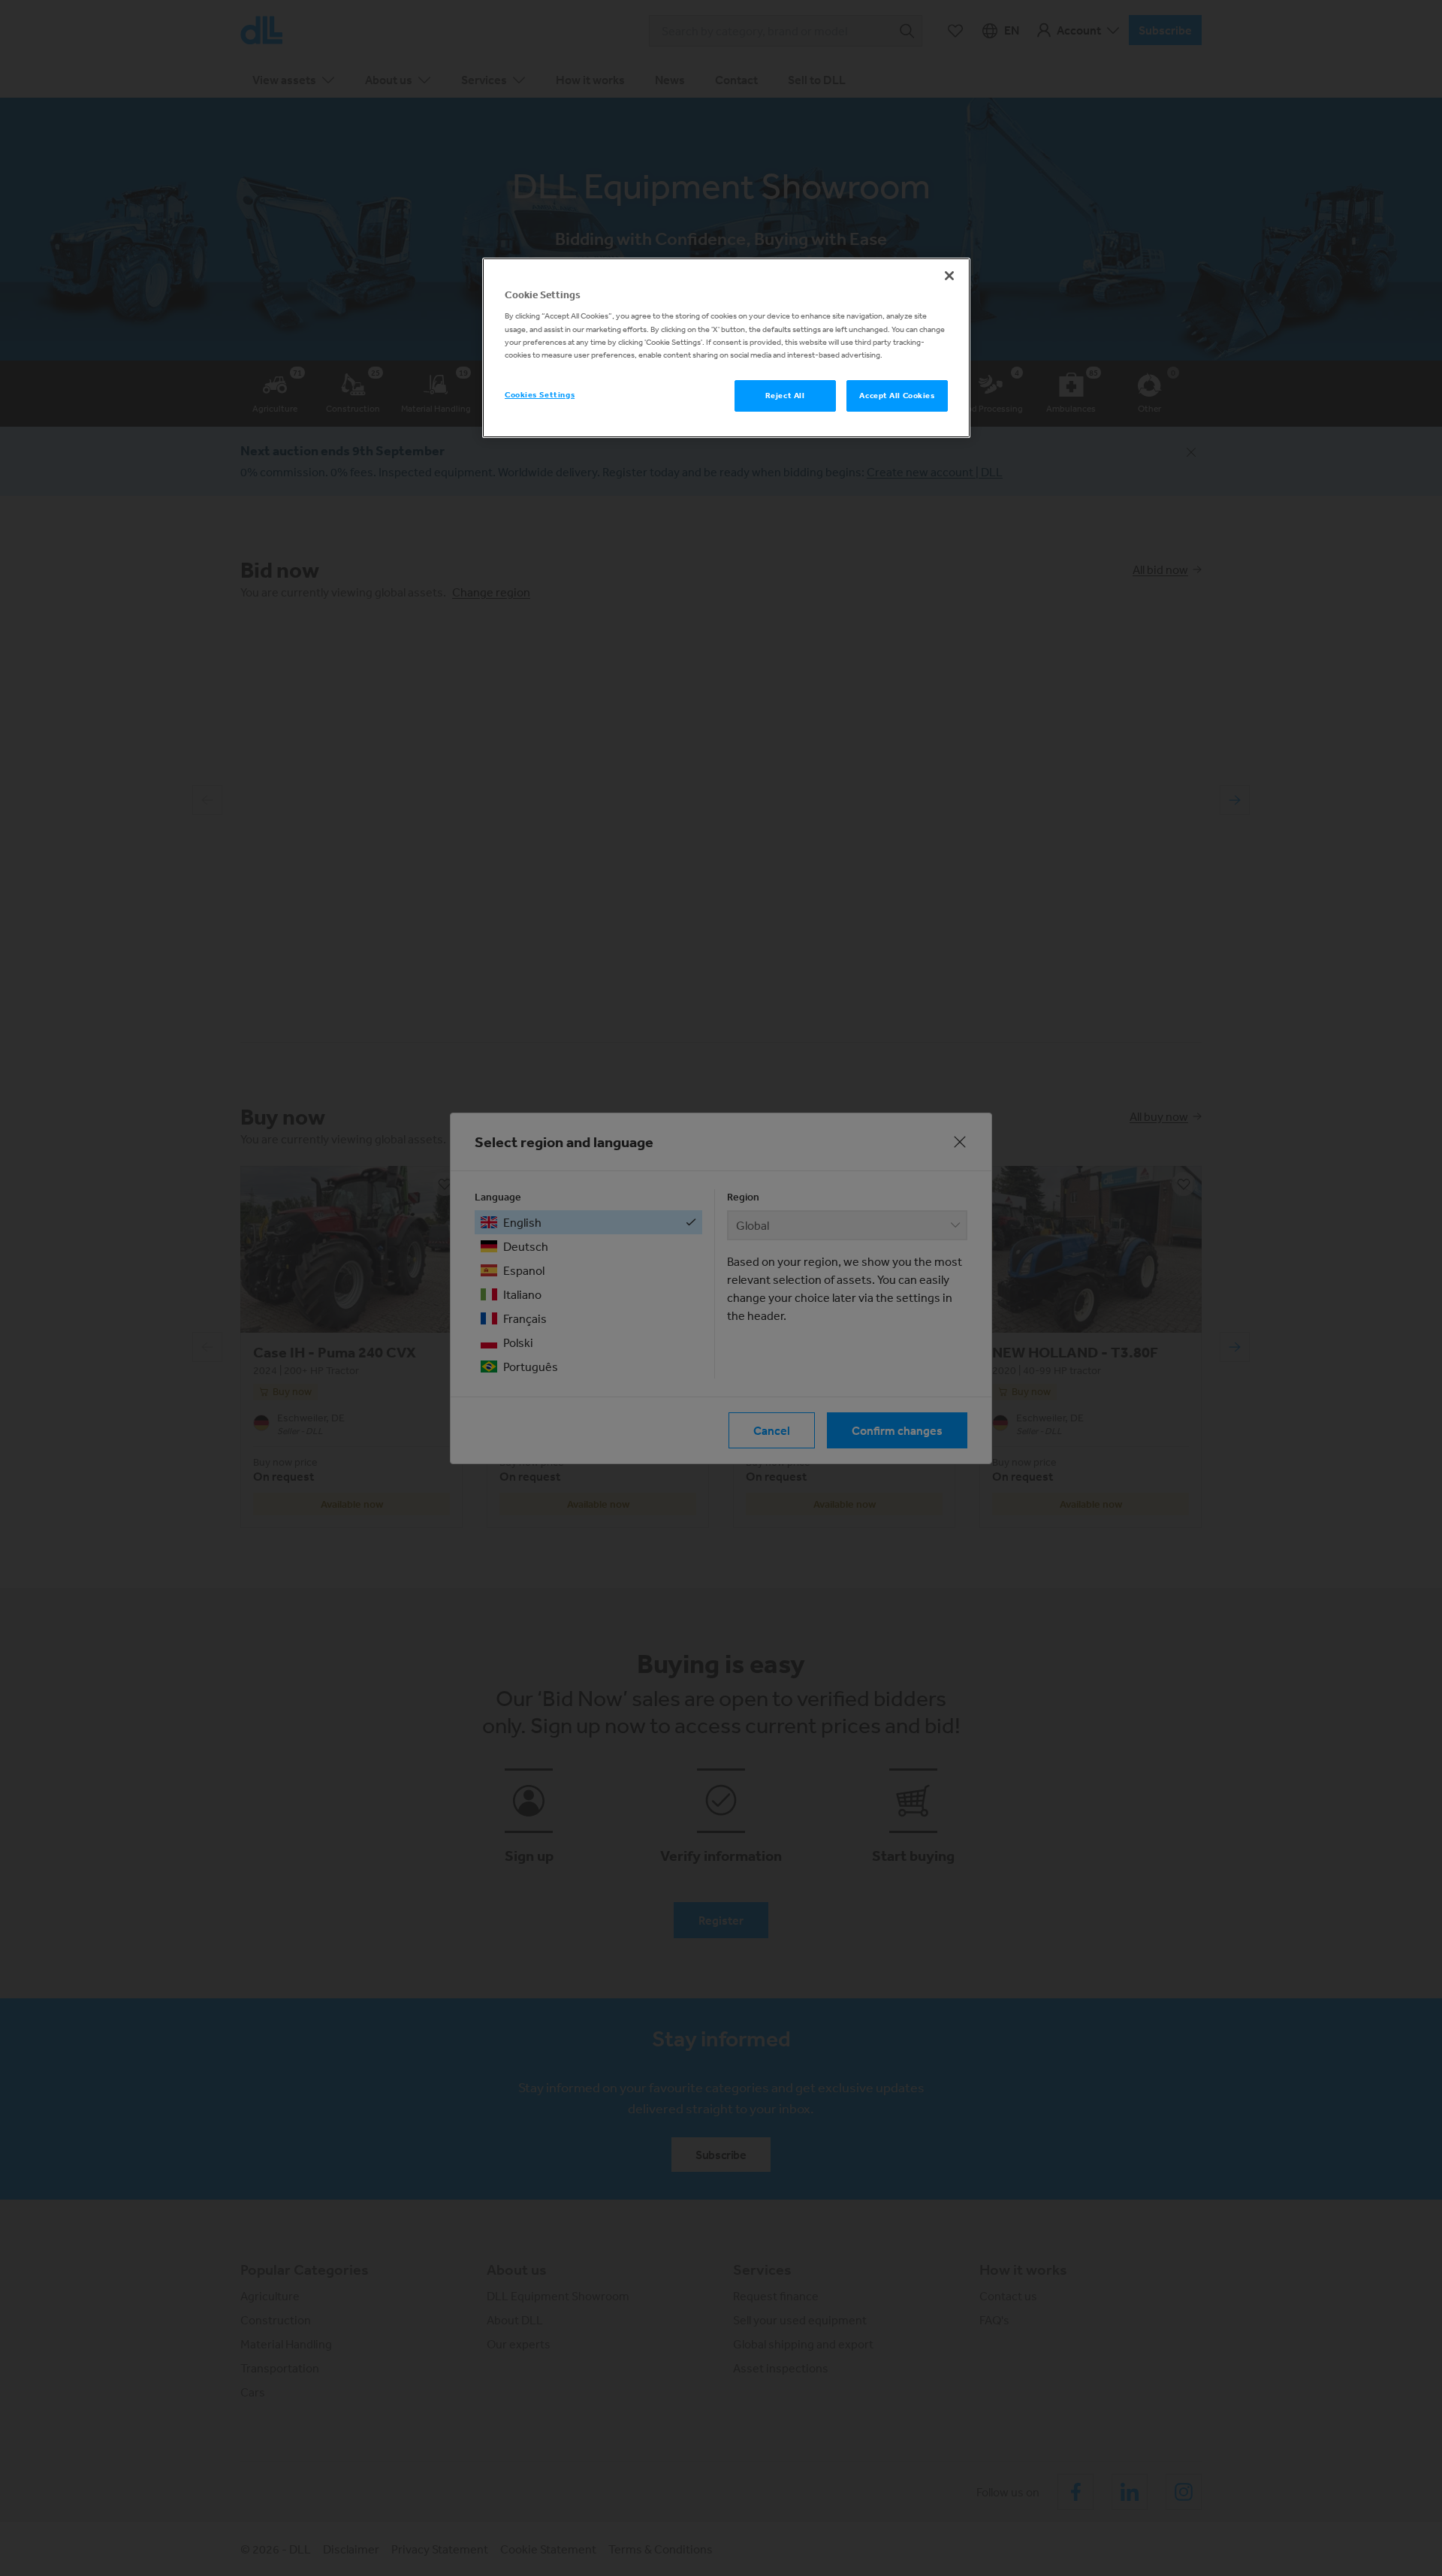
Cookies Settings (540, 394)
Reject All (785, 395)
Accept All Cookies (897, 395)
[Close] (949, 276)
